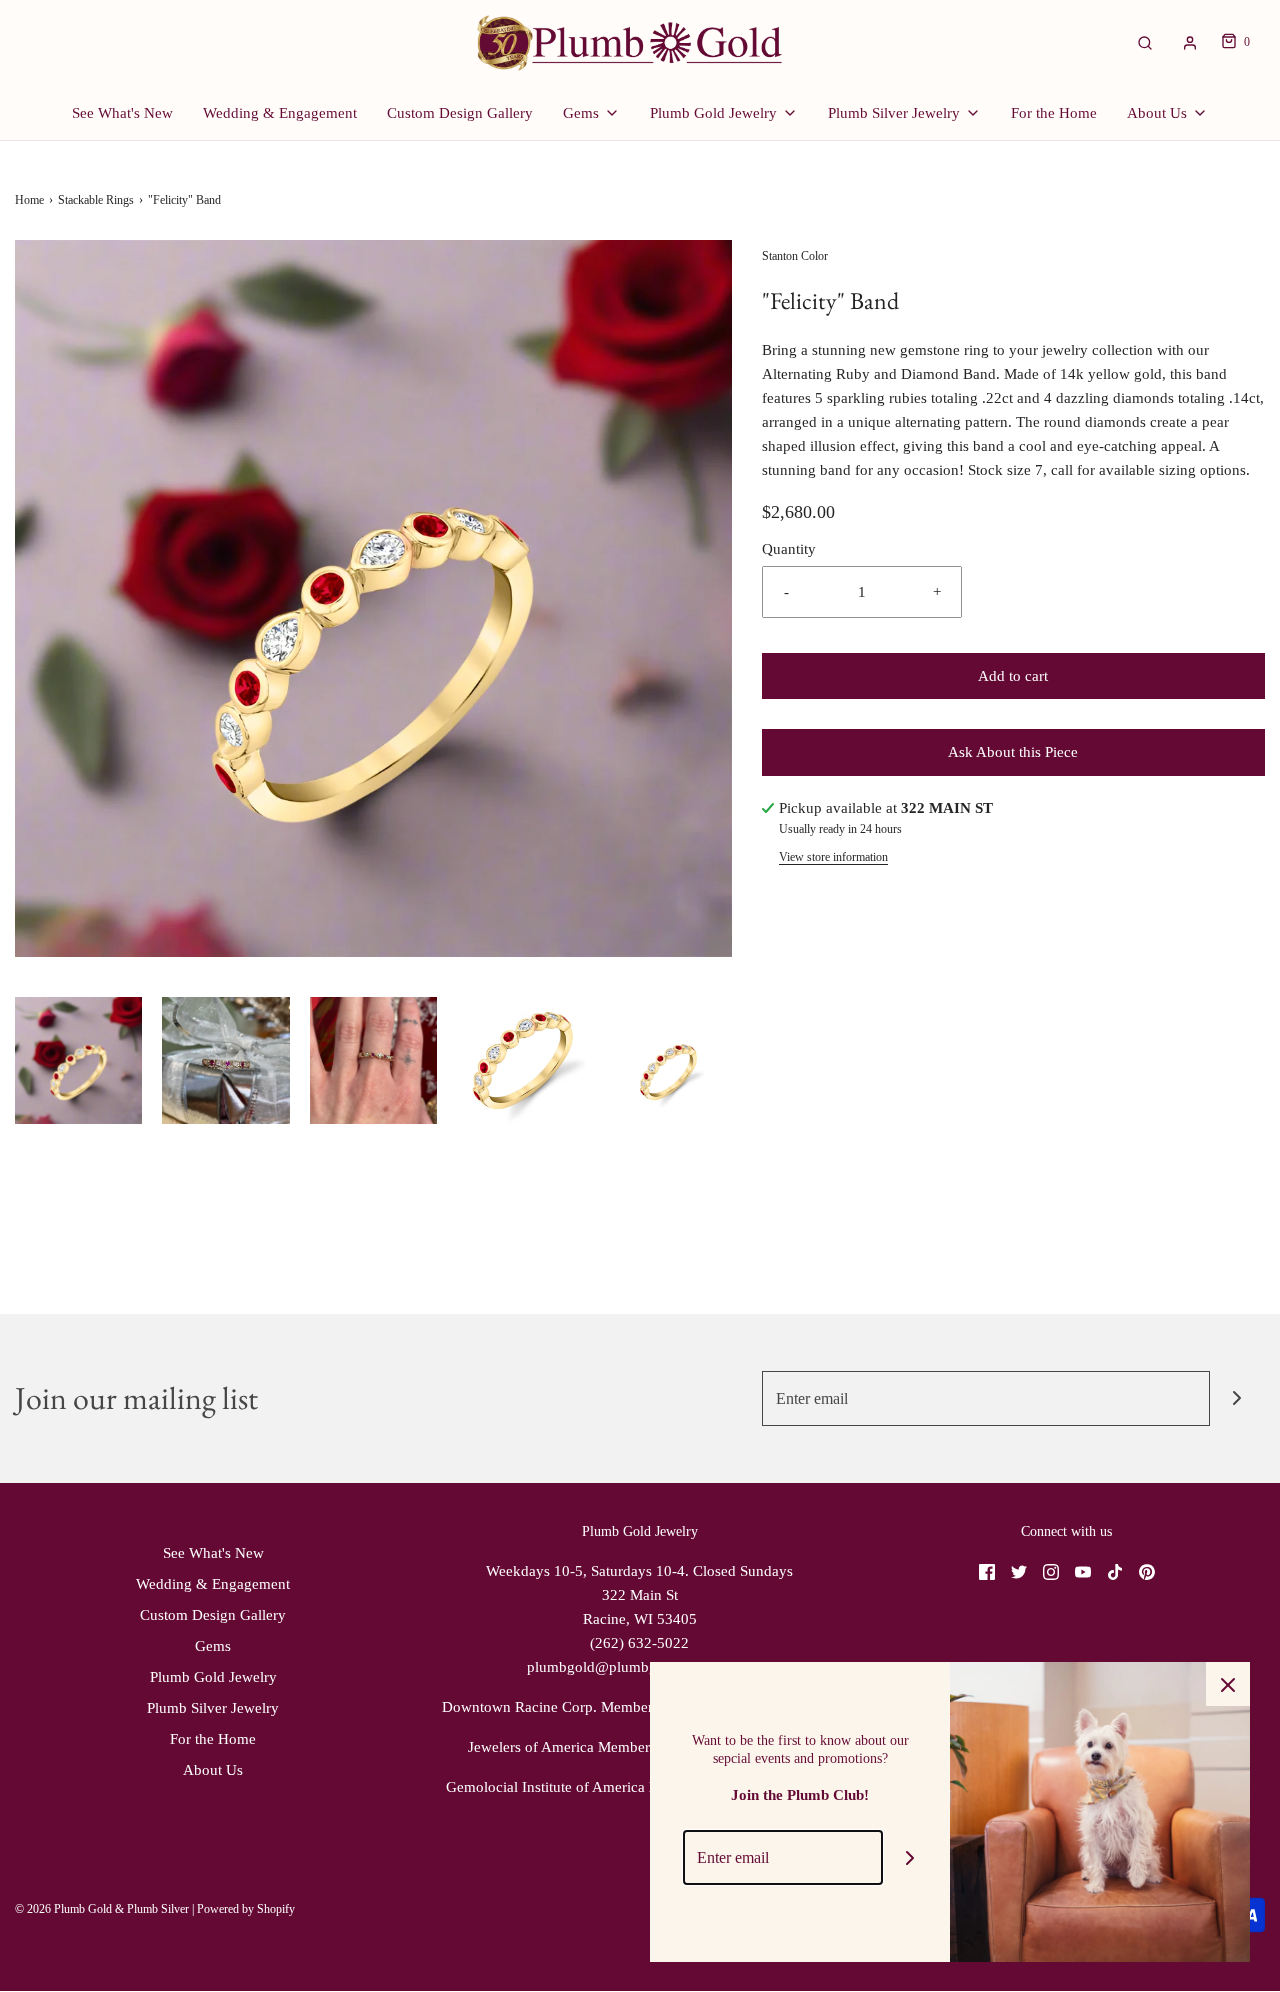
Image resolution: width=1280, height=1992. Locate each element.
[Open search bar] (1145, 42)
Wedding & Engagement (280, 113)
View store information (833, 857)
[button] (78, 1060)
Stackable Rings (96, 200)
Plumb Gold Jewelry (213, 1677)
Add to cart (1013, 676)
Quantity (789, 549)
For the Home (1054, 113)
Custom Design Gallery (460, 113)
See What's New (122, 113)
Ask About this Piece (1013, 752)
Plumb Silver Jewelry (213, 1708)
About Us (213, 1770)
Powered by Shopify (246, 1909)
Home (29, 200)
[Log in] (1190, 43)
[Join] (1237, 1398)
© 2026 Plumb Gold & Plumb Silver (102, 1909)
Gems (213, 1646)
